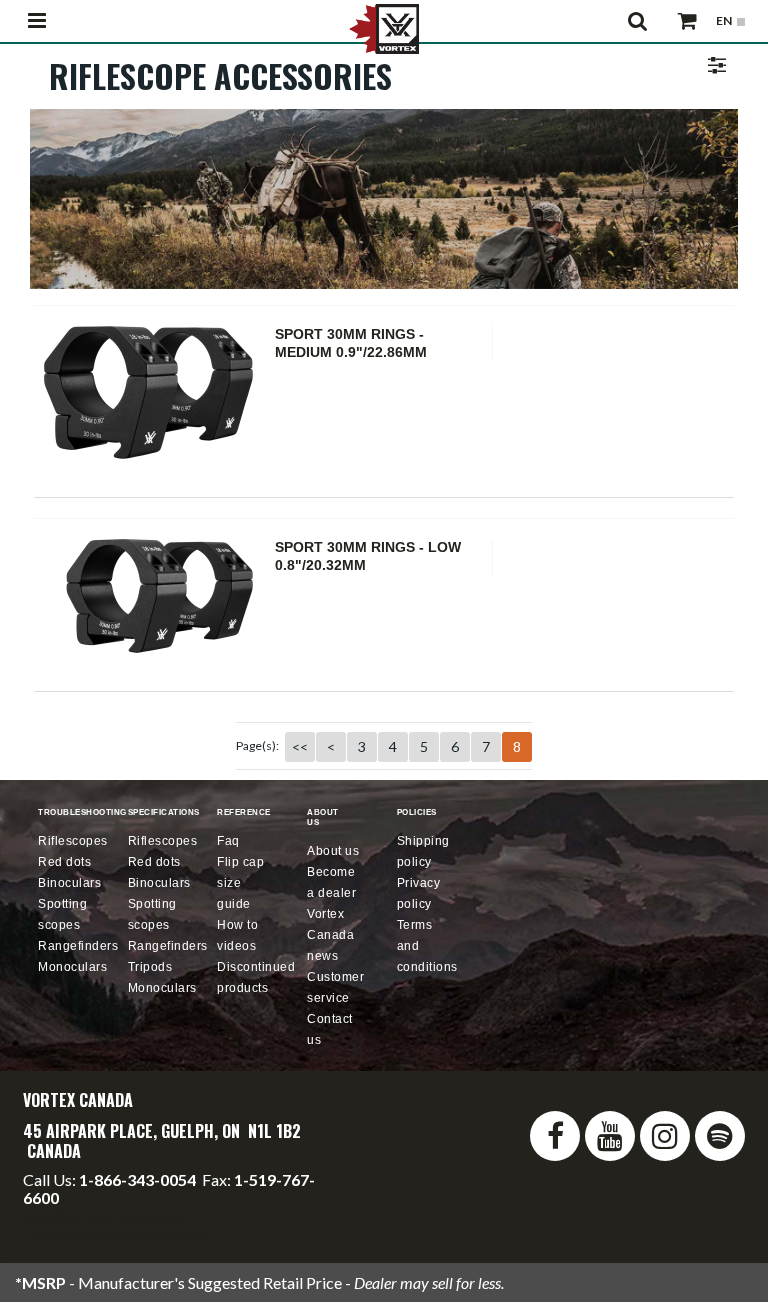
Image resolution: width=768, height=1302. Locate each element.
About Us (333, 851)
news (330, 935)
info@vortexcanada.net (103, 1215)
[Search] (638, 21)
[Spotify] (720, 1136)
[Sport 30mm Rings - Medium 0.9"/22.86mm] (152, 392)
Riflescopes (73, 841)
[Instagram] (665, 1136)
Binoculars (69, 883)
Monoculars (72, 967)
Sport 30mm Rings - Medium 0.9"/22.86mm (351, 343)
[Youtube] (610, 1136)
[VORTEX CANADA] (384, 27)
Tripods (150, 967)
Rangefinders (78, 946)
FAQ (228, 841)
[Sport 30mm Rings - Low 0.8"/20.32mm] (152, 596)
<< (300, 746)
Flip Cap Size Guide (240, 883)
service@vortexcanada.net (120, 1233)
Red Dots (64, 862)
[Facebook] (555, 1136)
